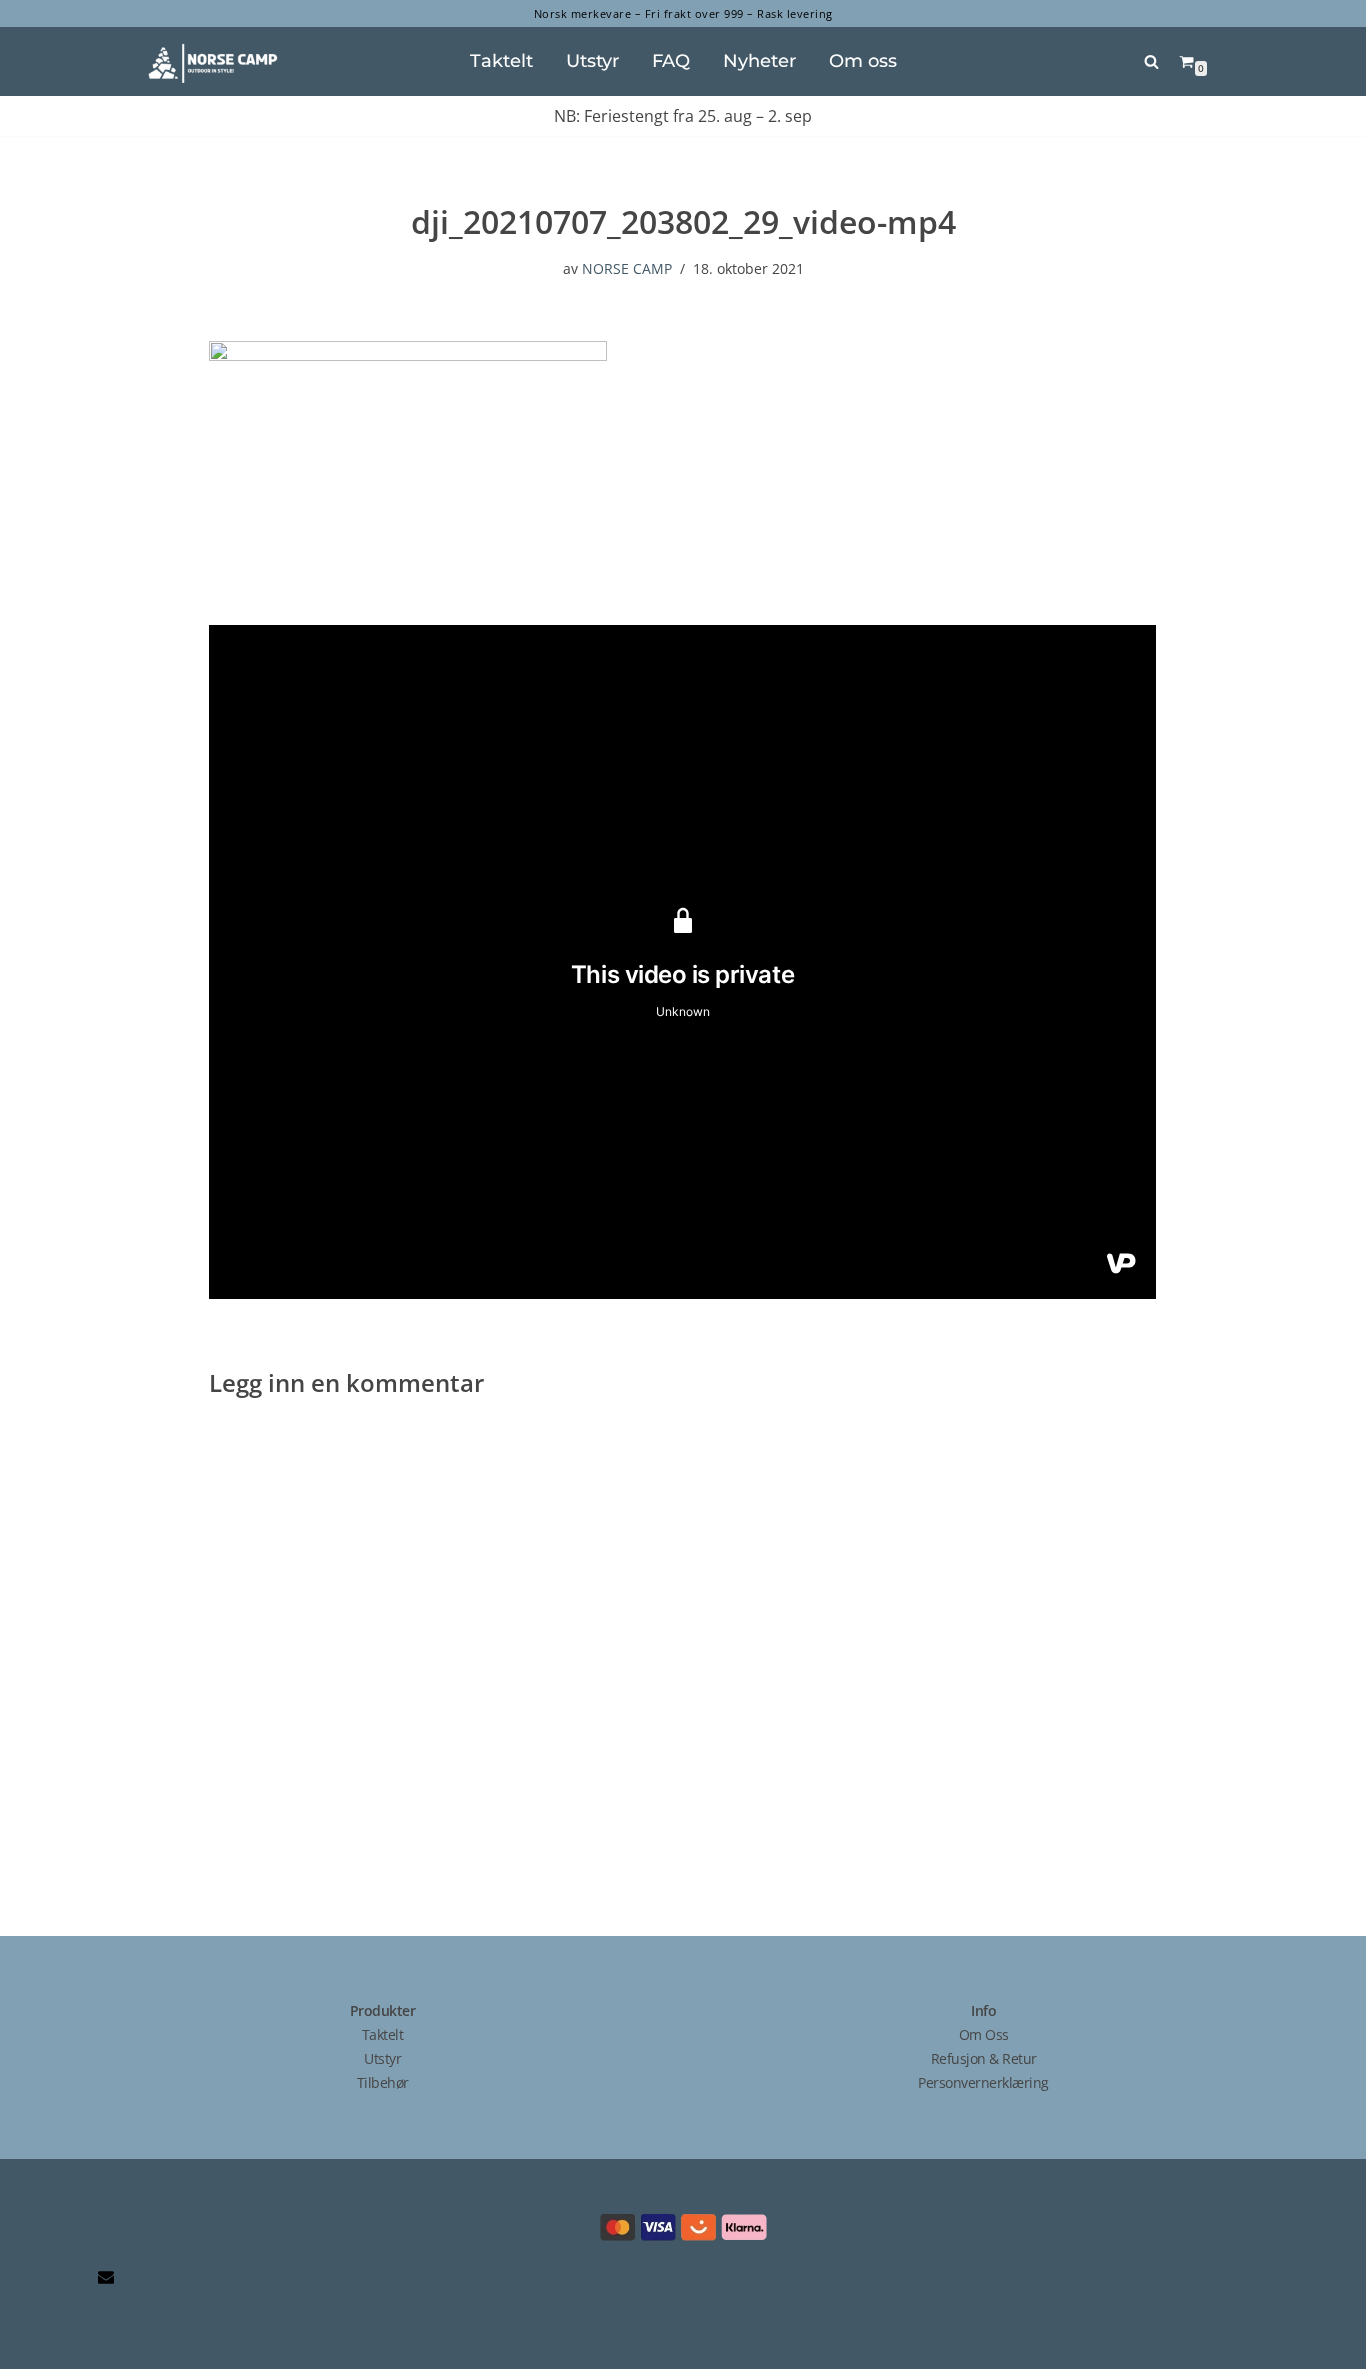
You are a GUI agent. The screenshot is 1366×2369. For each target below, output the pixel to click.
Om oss (863, 60)
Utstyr (592, 60)
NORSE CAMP (627, 268)
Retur (1019, 2058)
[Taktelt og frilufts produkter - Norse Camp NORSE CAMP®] (213, 65)
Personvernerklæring (983, 2082)
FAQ (671, 60)
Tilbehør (383, 2082)
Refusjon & (967, 2058)
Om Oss (984, 2034)
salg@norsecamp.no (191, 2279)
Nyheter (759, 60)
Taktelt (501, 60)
